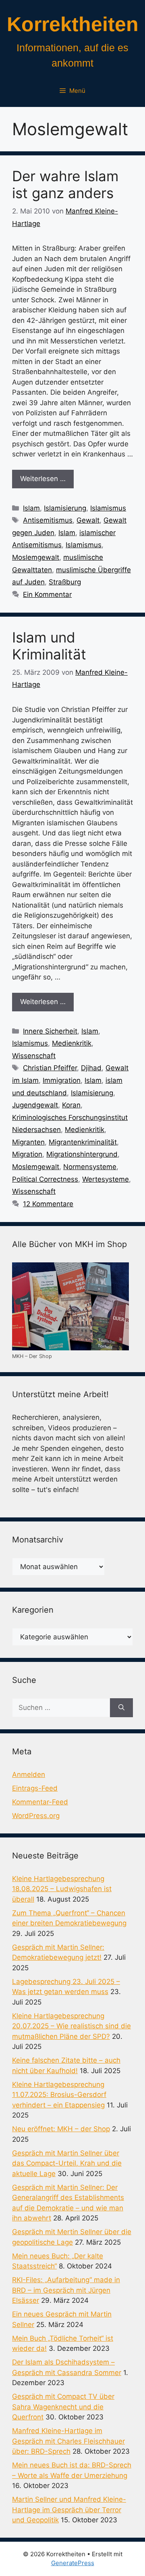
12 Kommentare (48, 1204)
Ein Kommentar (47, 594)
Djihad (91, 1068)
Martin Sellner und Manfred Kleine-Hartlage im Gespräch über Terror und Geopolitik (69, 2510)
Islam (31, 508)
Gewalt (88, 520)
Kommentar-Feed (40, 1802)
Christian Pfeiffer (50, 1068)
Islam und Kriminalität (49, 646)
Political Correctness (45, 1179)
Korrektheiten (73, 24)
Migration (27, 1154)
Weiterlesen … (43, 479)
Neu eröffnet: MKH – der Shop (61, 2129)
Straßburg (65, 582)
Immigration (62, 1080)
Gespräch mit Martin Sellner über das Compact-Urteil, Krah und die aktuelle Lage (67, 2163)
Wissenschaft (34, 1056)
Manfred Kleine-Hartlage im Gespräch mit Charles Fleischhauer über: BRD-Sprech (68, 2441)
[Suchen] (121, 1708)
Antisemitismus (48, 520)
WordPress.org (36, 1816)
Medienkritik (72, 1043)
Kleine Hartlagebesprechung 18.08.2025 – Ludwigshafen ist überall (62, 1889)
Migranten (28, 1142)
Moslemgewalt (36, 557)
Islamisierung (65, 508)
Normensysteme (90, 1167)
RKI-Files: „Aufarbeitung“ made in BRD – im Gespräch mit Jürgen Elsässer (66, 2290)
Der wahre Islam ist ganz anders (65, 184)
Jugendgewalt (35, 1105)
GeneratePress (73, 2563)
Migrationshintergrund (82, 1154)
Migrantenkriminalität (83, 1142)
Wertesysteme (106, 1179)
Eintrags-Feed (35, 1788)
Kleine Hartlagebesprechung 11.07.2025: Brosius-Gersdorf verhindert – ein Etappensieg (59, 2095)
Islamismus (108, 508)
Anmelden (29, 1775)
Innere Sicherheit (50, 1031)
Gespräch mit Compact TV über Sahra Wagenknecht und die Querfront (63, 2407)
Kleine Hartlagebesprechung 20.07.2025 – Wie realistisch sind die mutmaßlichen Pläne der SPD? (71, 2026)
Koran (71, 1105)
